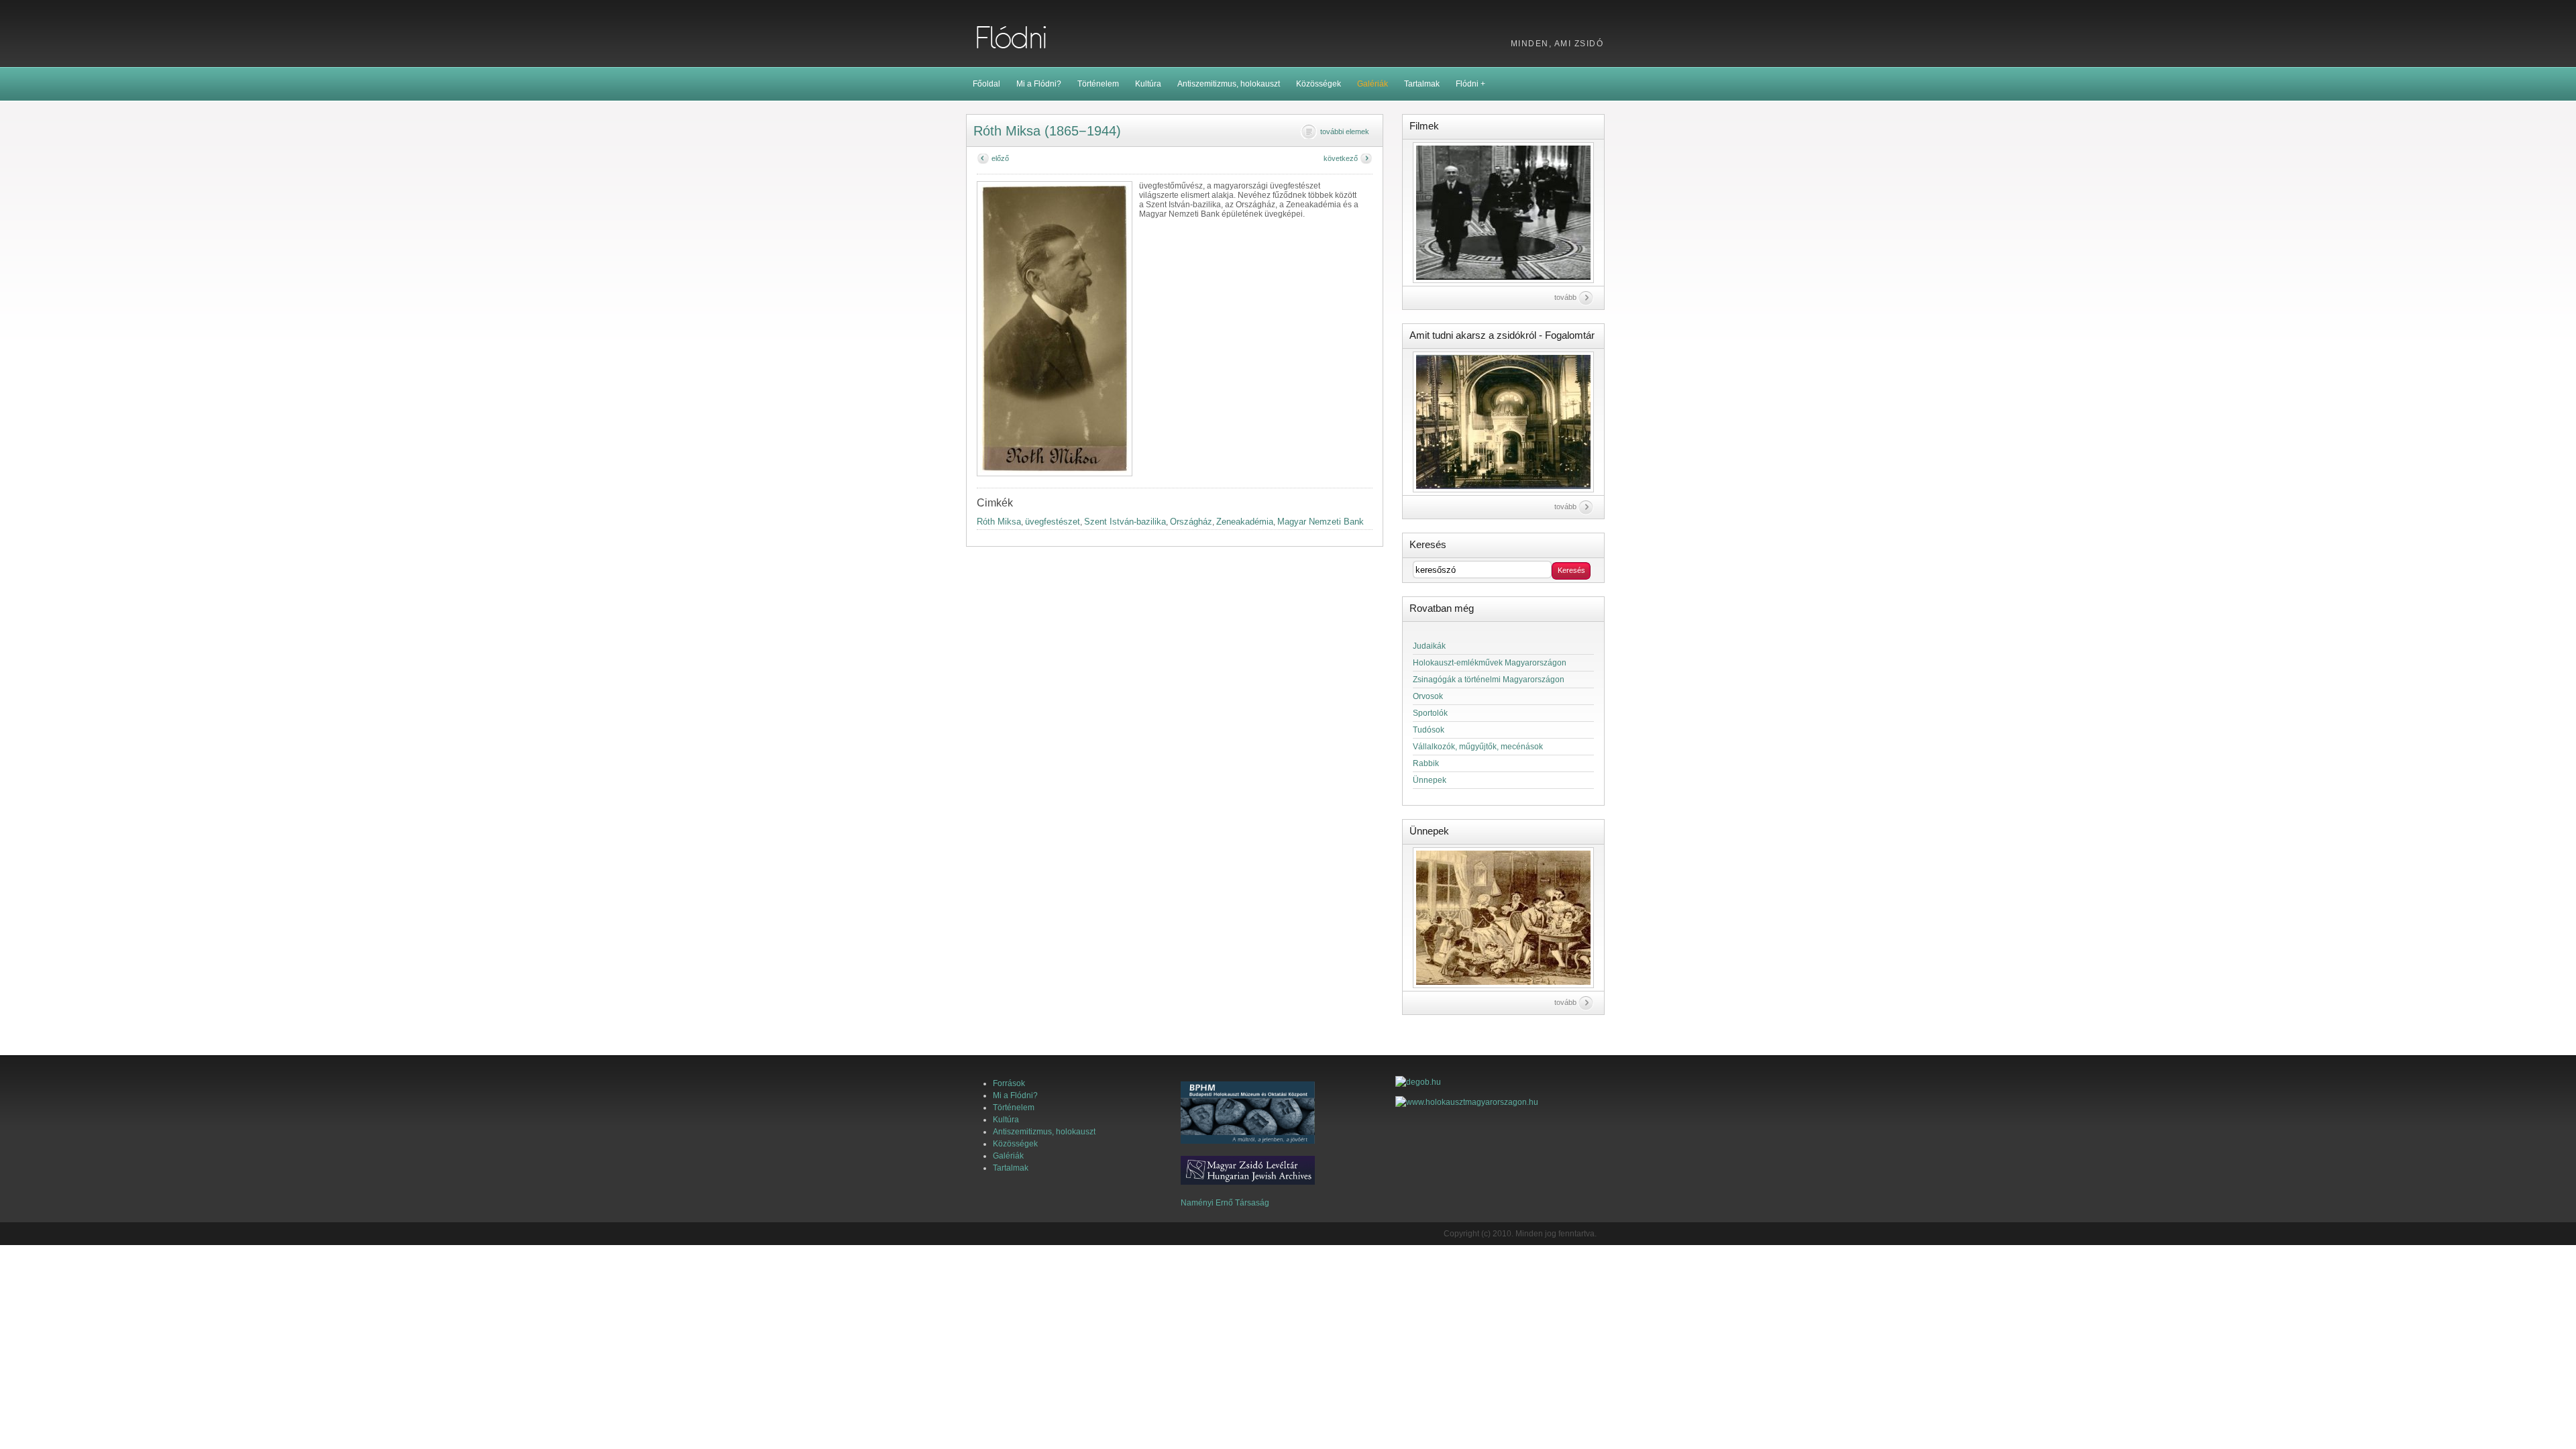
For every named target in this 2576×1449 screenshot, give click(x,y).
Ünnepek (1430, 780)
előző (1000, 158)
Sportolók (1430, 713)
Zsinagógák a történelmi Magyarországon (1489, 680)
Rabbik (1426, 763)
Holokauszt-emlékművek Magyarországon (1490, 663)
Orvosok (1428, 696)
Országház (1191, 522)
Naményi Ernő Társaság (1225, 1203)
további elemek (1345, 131)
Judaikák (1429, 646)
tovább (1565, 297)
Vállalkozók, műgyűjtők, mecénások (1478, 747)
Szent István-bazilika (1125, 522)
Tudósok (1429, 730)
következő (1341, 158)
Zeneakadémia (1245, 522)
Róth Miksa (999, 522)
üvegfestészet (1053, 522)
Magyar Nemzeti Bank (1321, 522)
